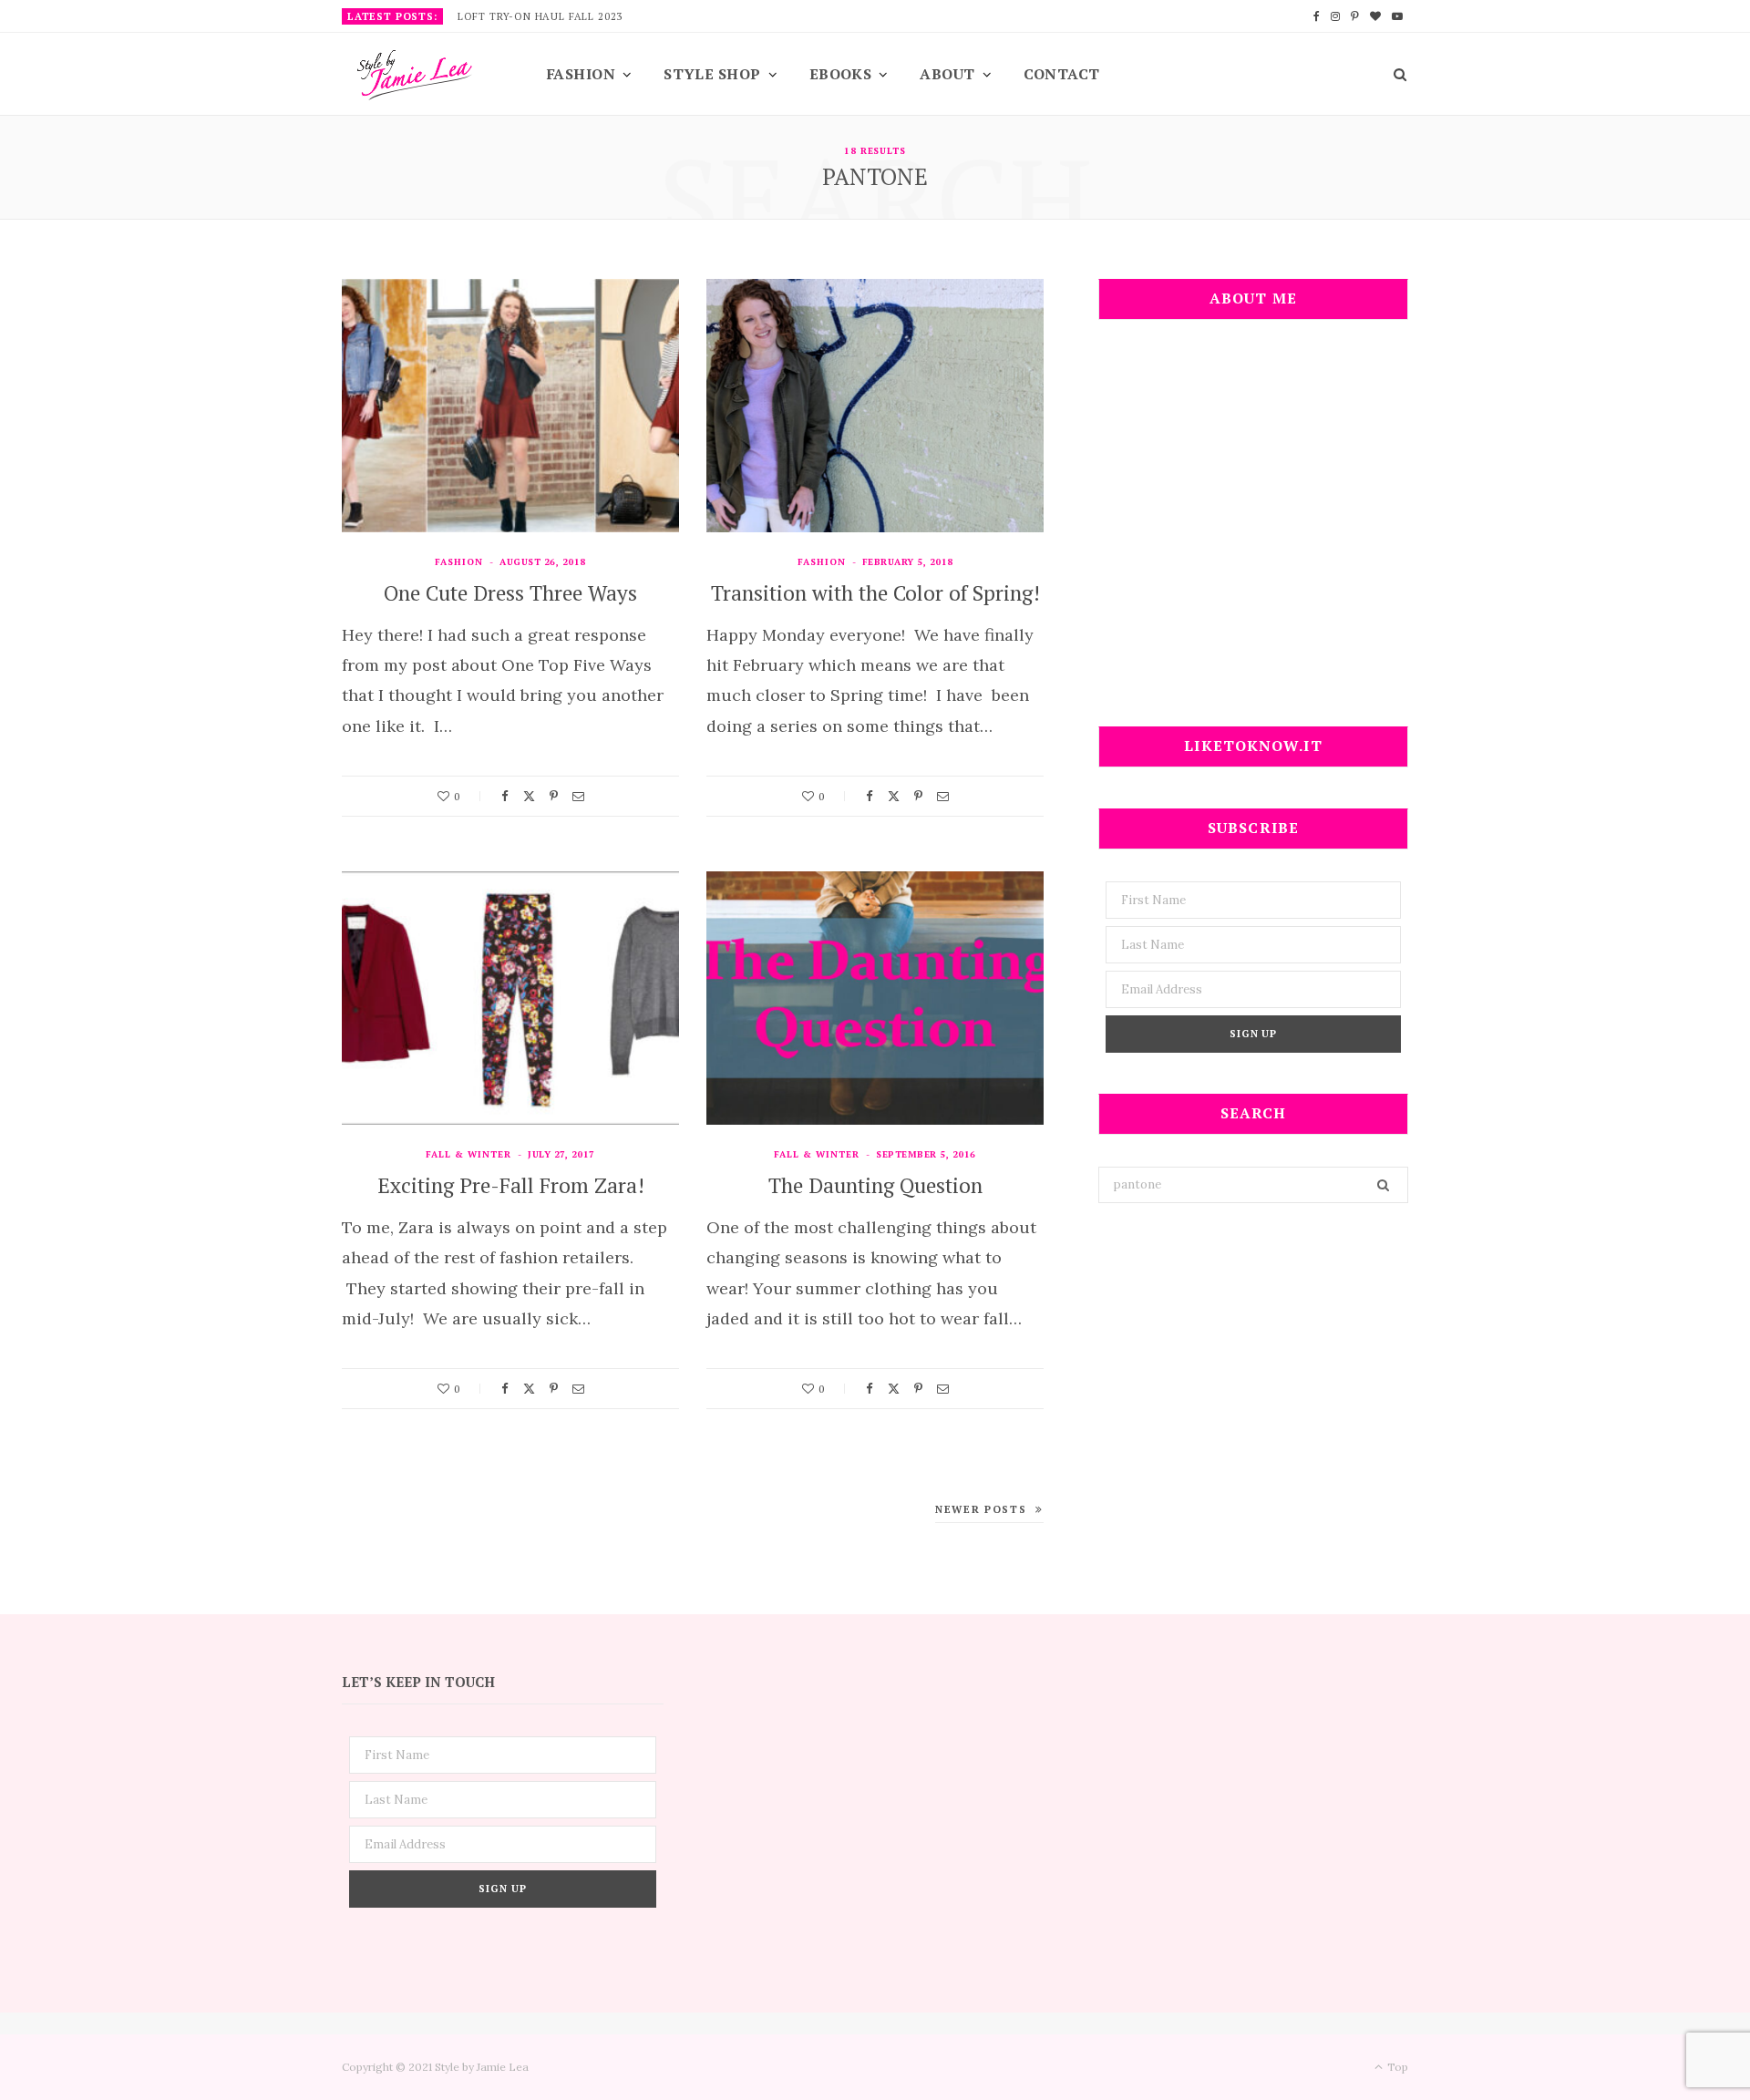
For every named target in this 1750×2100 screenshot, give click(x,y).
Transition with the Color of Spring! (875, 593)
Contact (1062, 74)
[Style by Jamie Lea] (415, 75)
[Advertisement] (1253, 534)
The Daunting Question (875, 1185)
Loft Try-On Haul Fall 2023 (540, 16)
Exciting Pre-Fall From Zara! (511, 1185)
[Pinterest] (554, 796)
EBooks (841, 74)
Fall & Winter (468, 1154)
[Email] (578, 796)
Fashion (581, 74)
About (947, 74)
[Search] (1394, 74)
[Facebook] (505, 796)
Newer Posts (981, 1509)
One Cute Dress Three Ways (510, 593)
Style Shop (712, 74)
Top (1396, 2067)
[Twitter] (529, 796)
